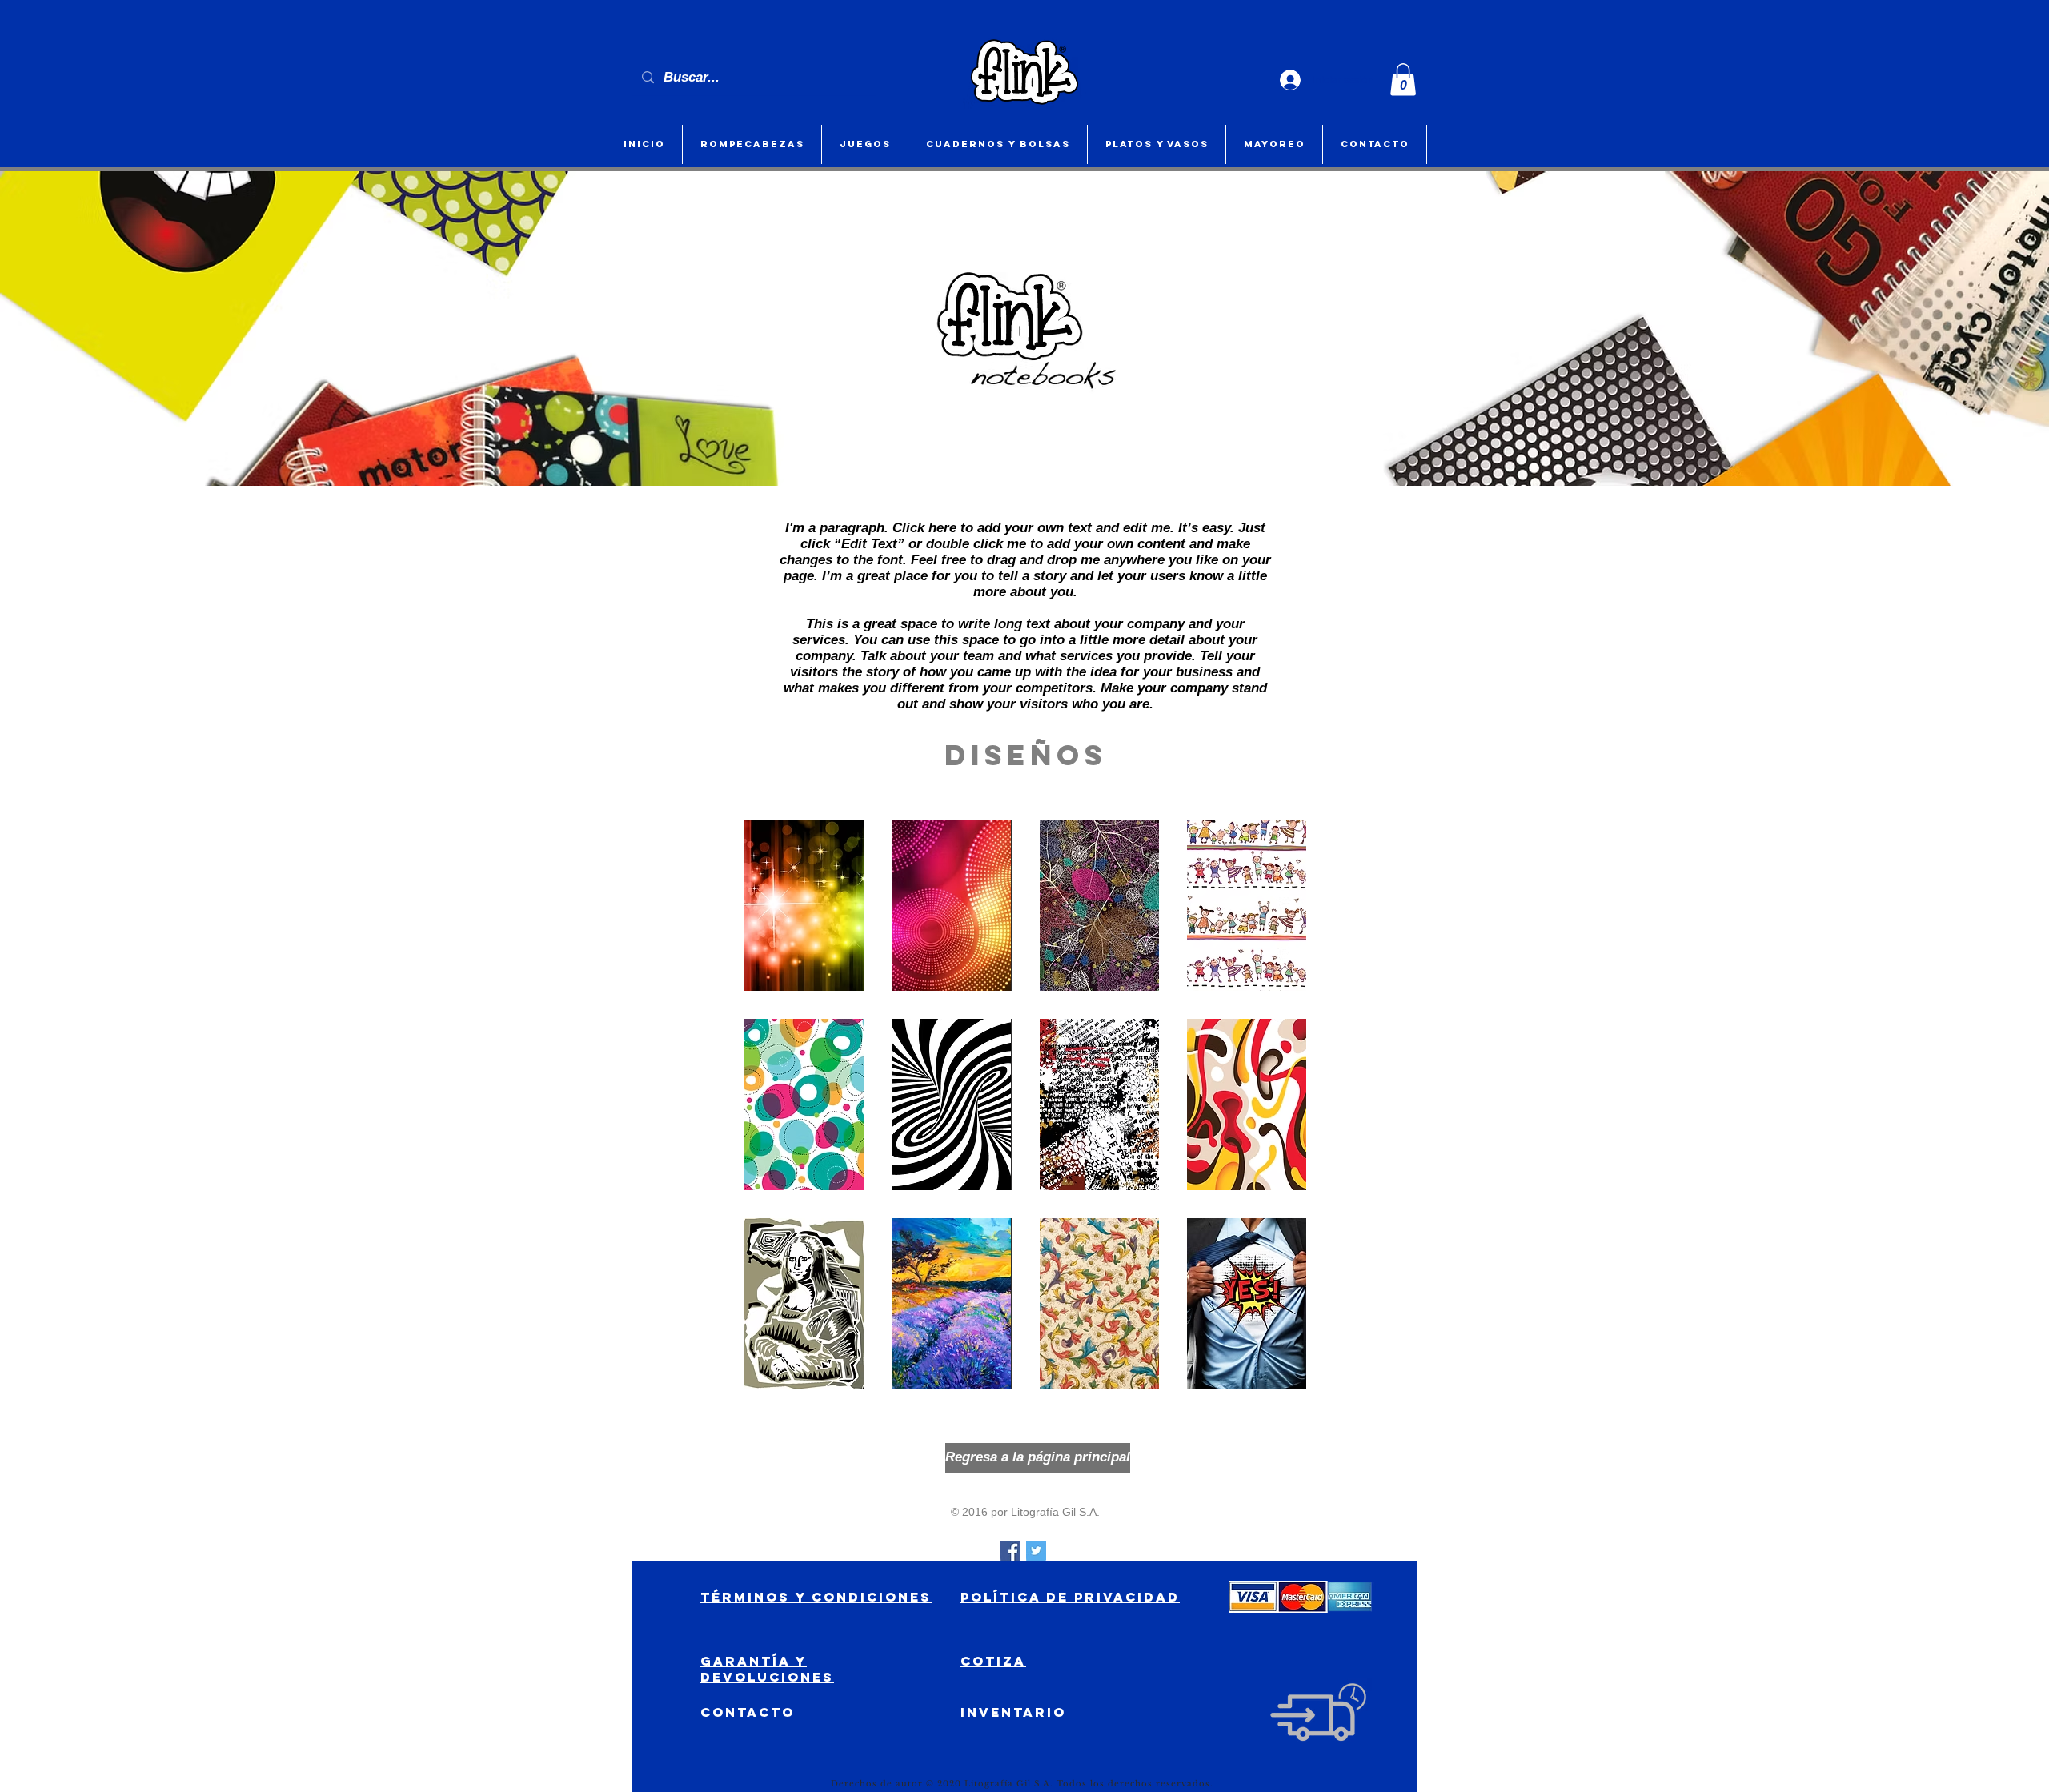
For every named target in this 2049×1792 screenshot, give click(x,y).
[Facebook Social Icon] (1010, 1551)
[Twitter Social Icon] (1036, 1551)
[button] (1403, 80)
